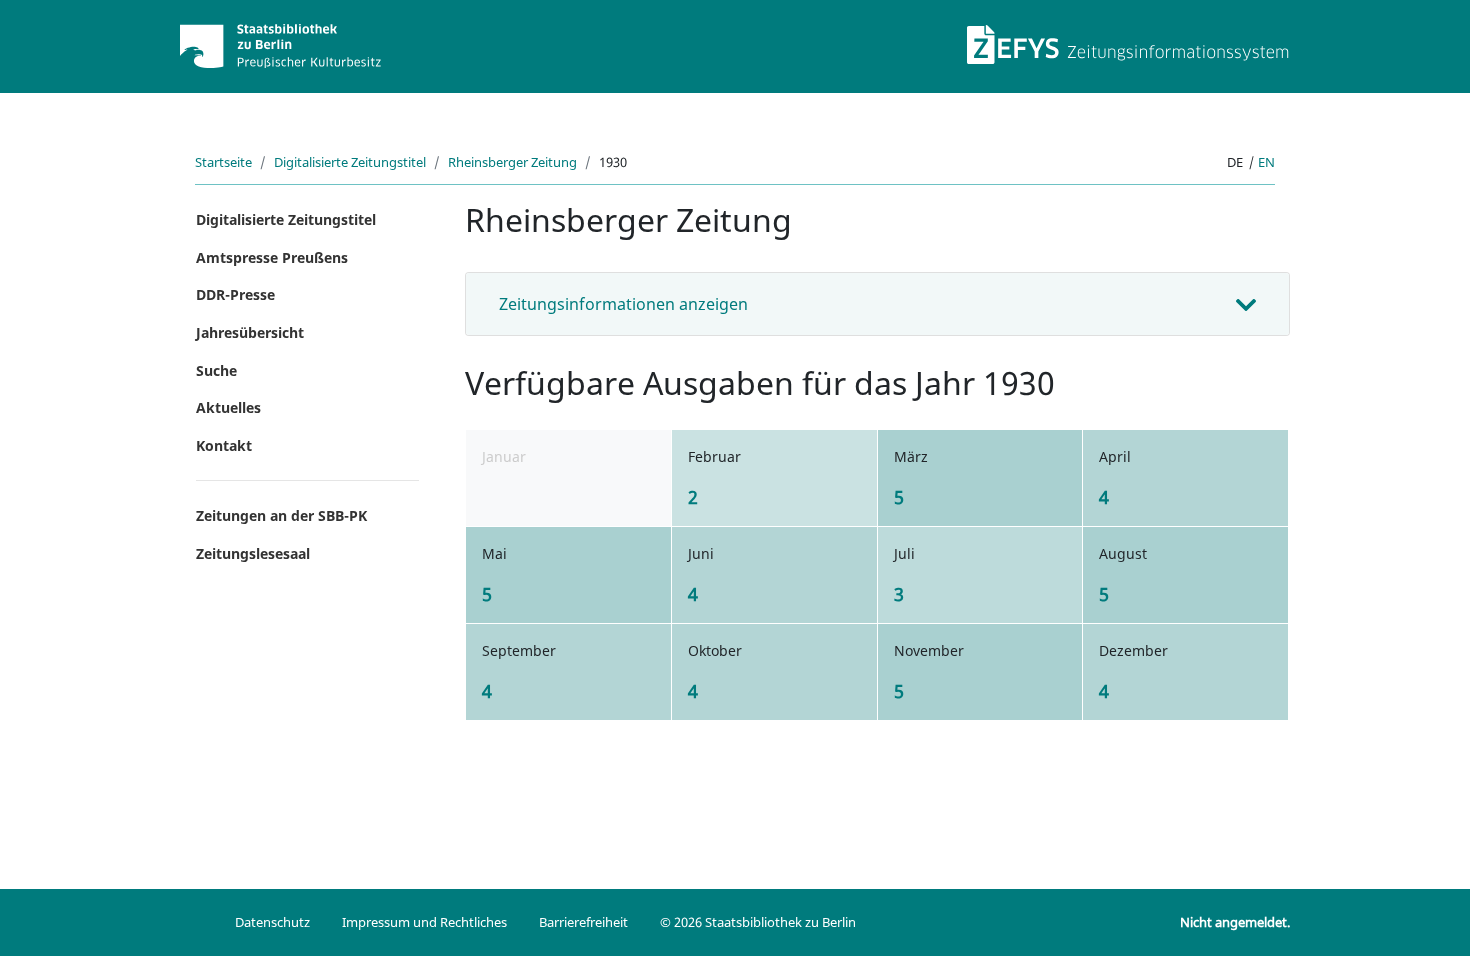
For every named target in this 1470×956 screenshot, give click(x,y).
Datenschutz (272, 922)
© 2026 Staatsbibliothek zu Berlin (758, 922)
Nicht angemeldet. (1235, 922)
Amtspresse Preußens (272, 257)
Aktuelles (228, 407)
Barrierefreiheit (583, 922)
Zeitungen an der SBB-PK (281, 515)
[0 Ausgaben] (576, 497)
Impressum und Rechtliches (424, 922)
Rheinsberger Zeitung (512, 162)
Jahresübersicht (250, 332)
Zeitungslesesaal (253, 553)
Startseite (223, 162)
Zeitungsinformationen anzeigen (623, 304)
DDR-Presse (235, 294)
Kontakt (224, 445)
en (1266, 162)
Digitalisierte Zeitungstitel (350, 162)
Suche (216, 370)
